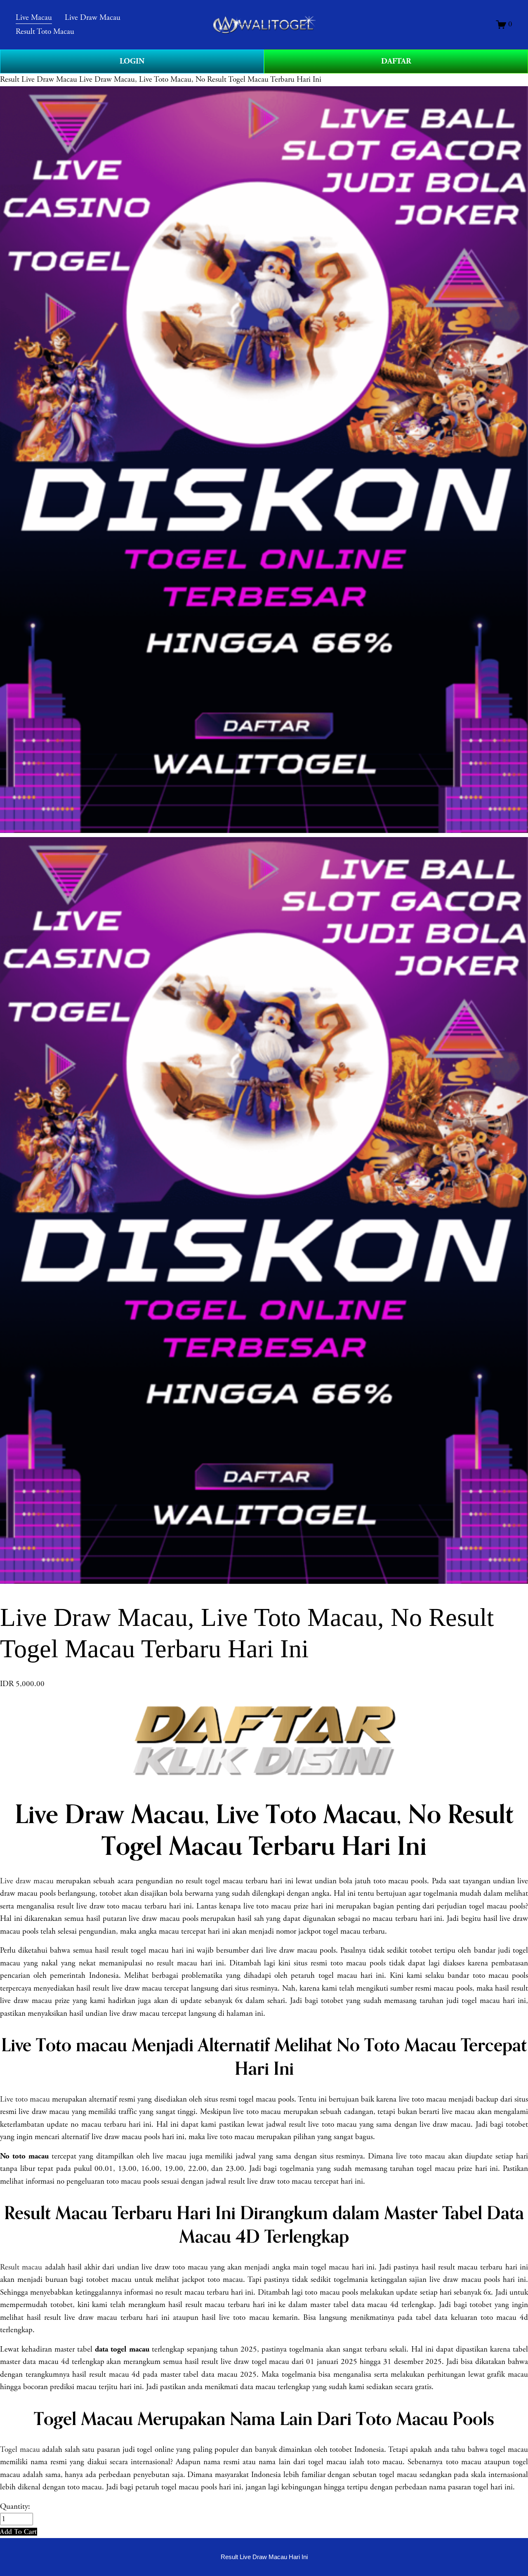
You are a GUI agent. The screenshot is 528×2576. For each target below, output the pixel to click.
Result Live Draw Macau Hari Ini (264, 2557)
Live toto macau (25, 2099)
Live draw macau (27, 1881)
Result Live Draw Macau (39, 80)
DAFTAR (396, 61)
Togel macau (20, 2450)
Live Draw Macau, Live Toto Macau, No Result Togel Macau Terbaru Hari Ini (200, 80)
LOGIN (132, 61)
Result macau (21, 2267)
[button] (19, 2532)
